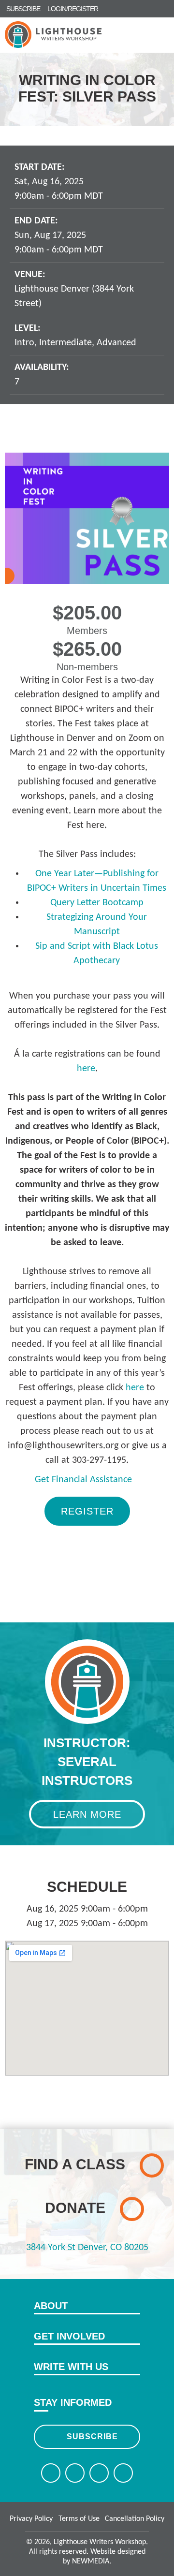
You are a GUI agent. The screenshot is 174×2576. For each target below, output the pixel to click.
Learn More (87, 1814)
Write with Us (71, 2367)
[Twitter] (75, 2473)
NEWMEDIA (91, 2561)
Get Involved (69, 2336)
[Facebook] (51, 2473)
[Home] (53, 35)
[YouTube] (123, 2473)
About (51, 2306)
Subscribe (92, 2436)
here (86, 1069)
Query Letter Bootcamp (97, 903)
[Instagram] (99, 2473)
